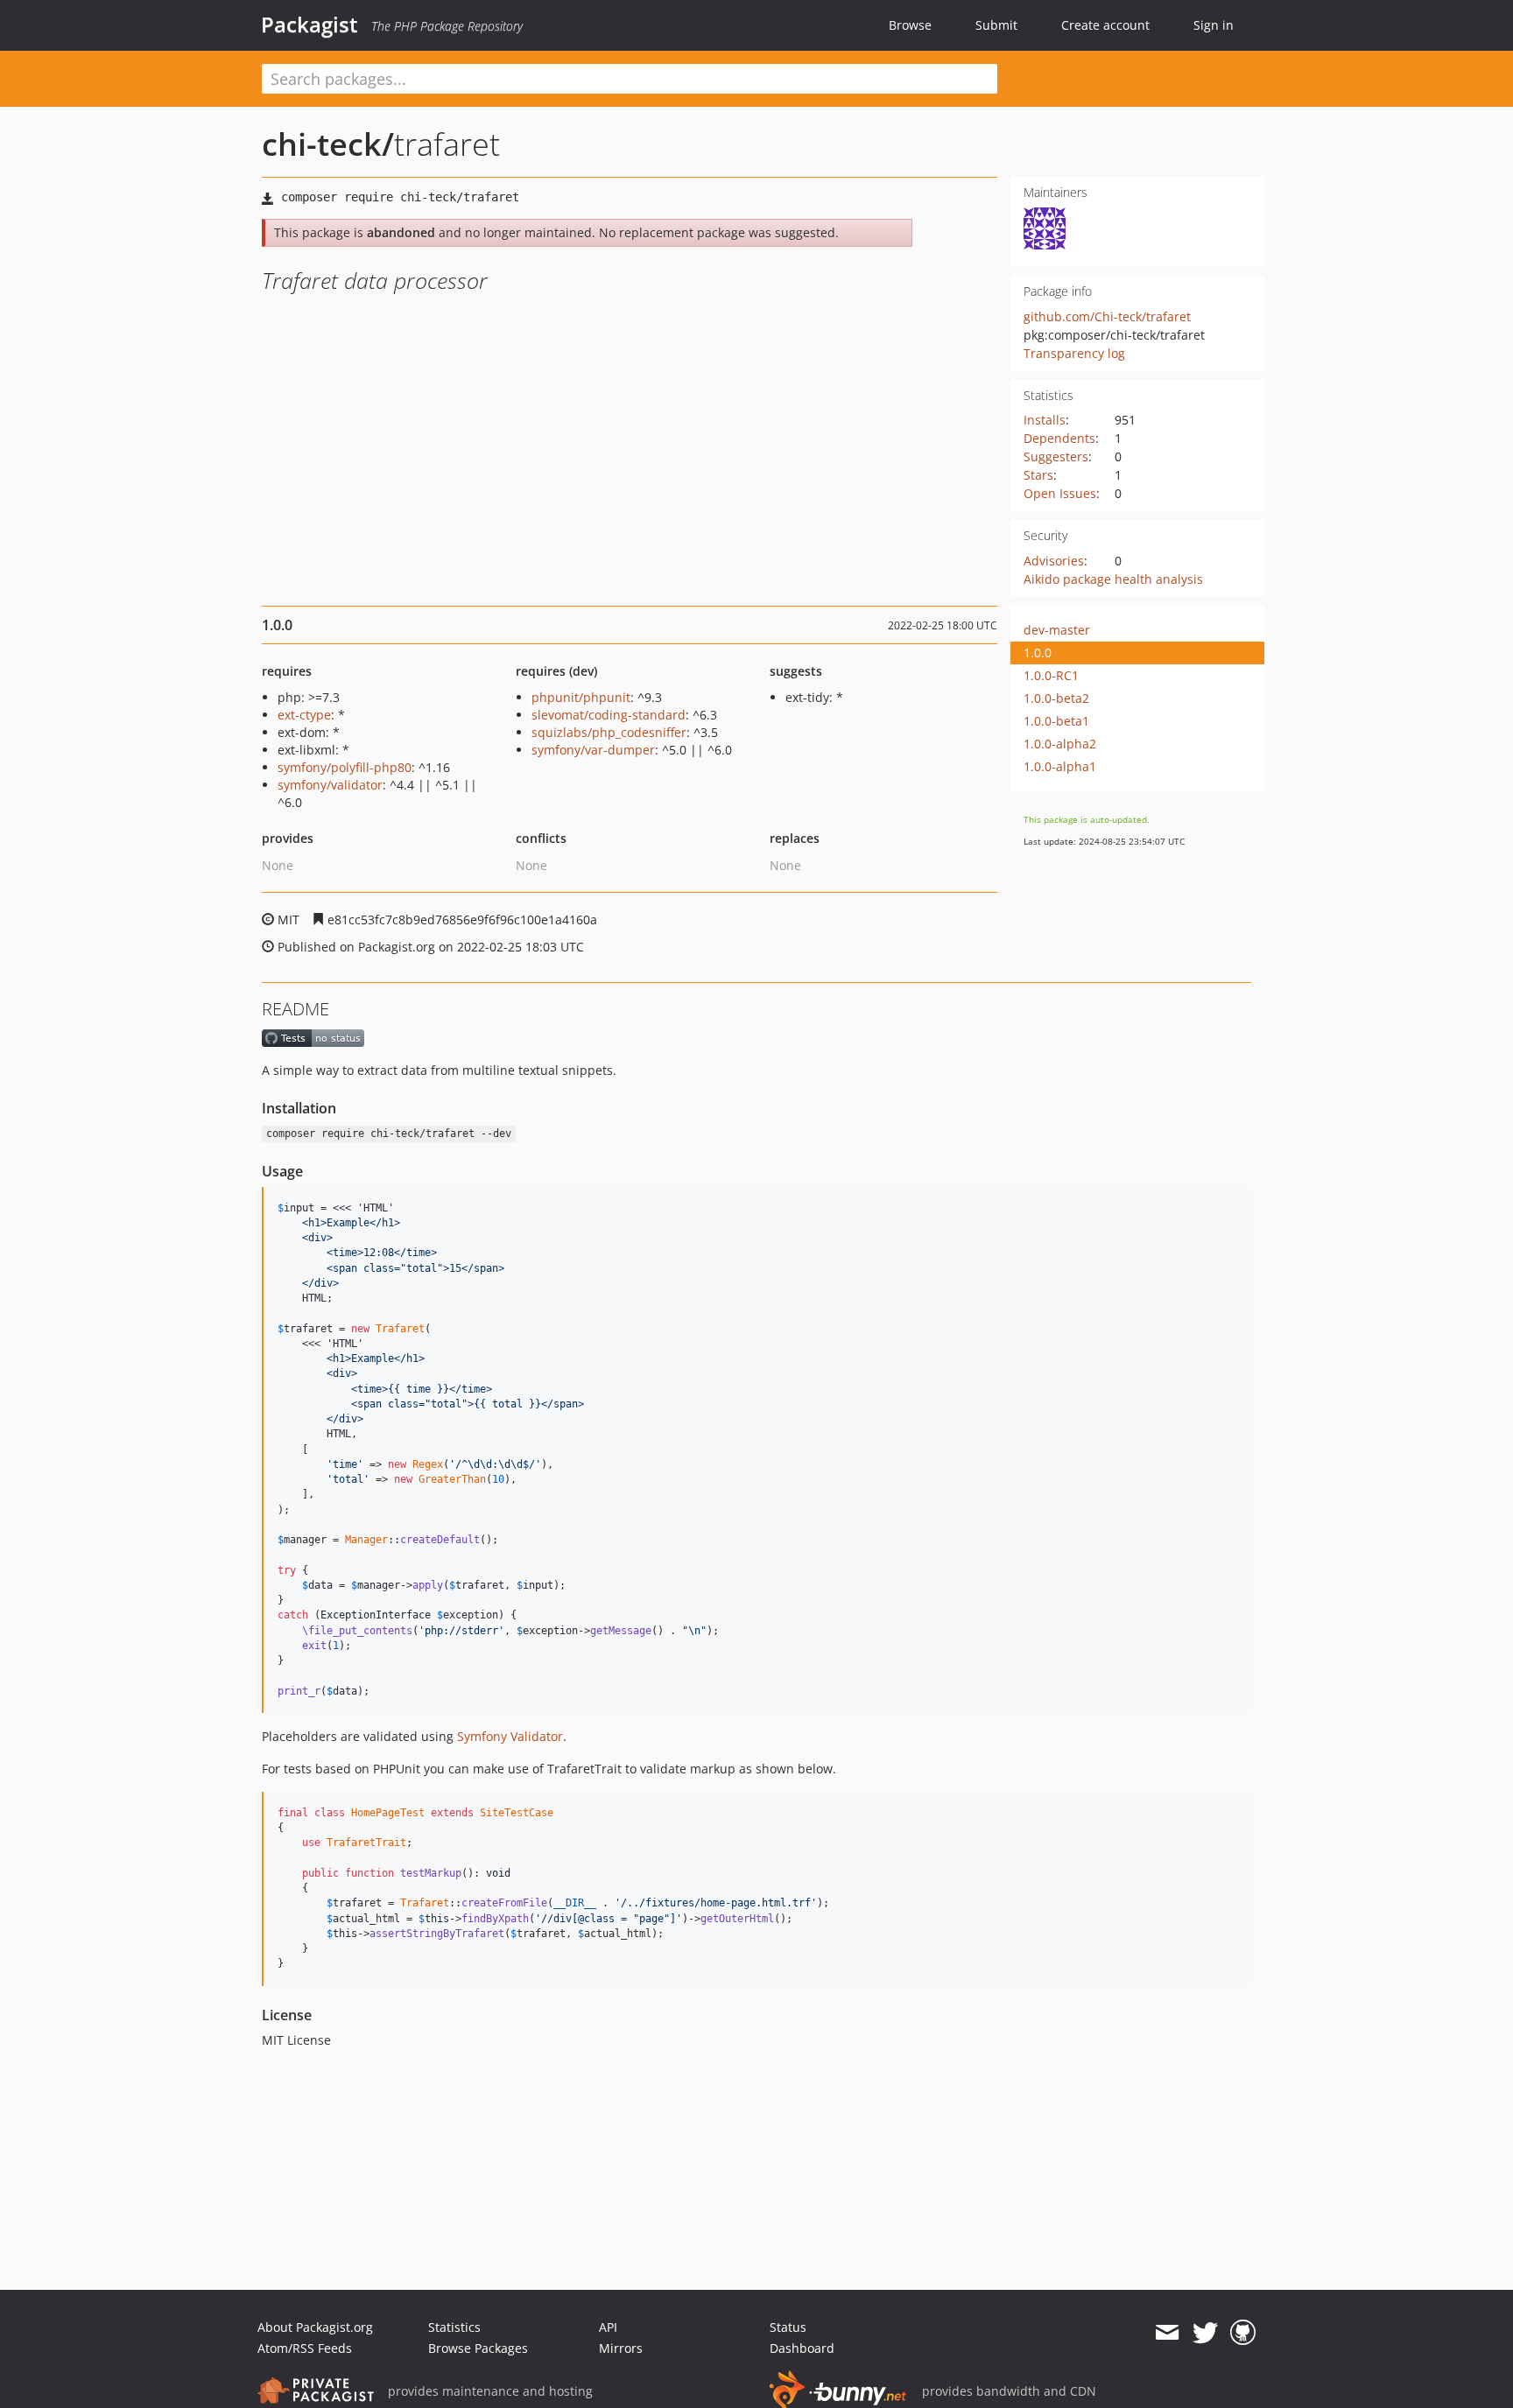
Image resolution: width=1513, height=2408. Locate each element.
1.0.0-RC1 (1051, 675)
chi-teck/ (328, 144)
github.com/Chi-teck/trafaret (1107, 316)
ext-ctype (304, 715)
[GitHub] (1243, 2333)
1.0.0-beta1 (1056, 721)
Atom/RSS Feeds (305, 2348)
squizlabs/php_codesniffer (609, 732)
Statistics (454, 2327)
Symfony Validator (510, 1736)
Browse (910, 25)
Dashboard (802, 2348)
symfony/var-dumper (593, 750)
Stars (1038, 475)
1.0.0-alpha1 (1060, 766)
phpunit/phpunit (581, 697)
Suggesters (1056, 456)
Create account (1105, 25)
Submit (996, 25)
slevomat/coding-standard (609, 715)
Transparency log (1074, 353)
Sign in (1214, 25)
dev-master (1057, 630)
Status (788, 2327)
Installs (1045, 420)
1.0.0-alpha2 (1060, 744)
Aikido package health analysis (1113, 579)
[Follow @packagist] (1205, 2333)
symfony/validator (330, 785)
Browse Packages (478, 2348)
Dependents (1059, 438)
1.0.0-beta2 (1056, 698)
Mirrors (621, 2348)
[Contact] (1167, 2333)
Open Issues (1060, 493)
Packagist (310, 25)
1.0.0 (1038, 653)
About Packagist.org (315, 2327)
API (608, 2327)
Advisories (1054, 561)
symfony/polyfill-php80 (345, 767)
